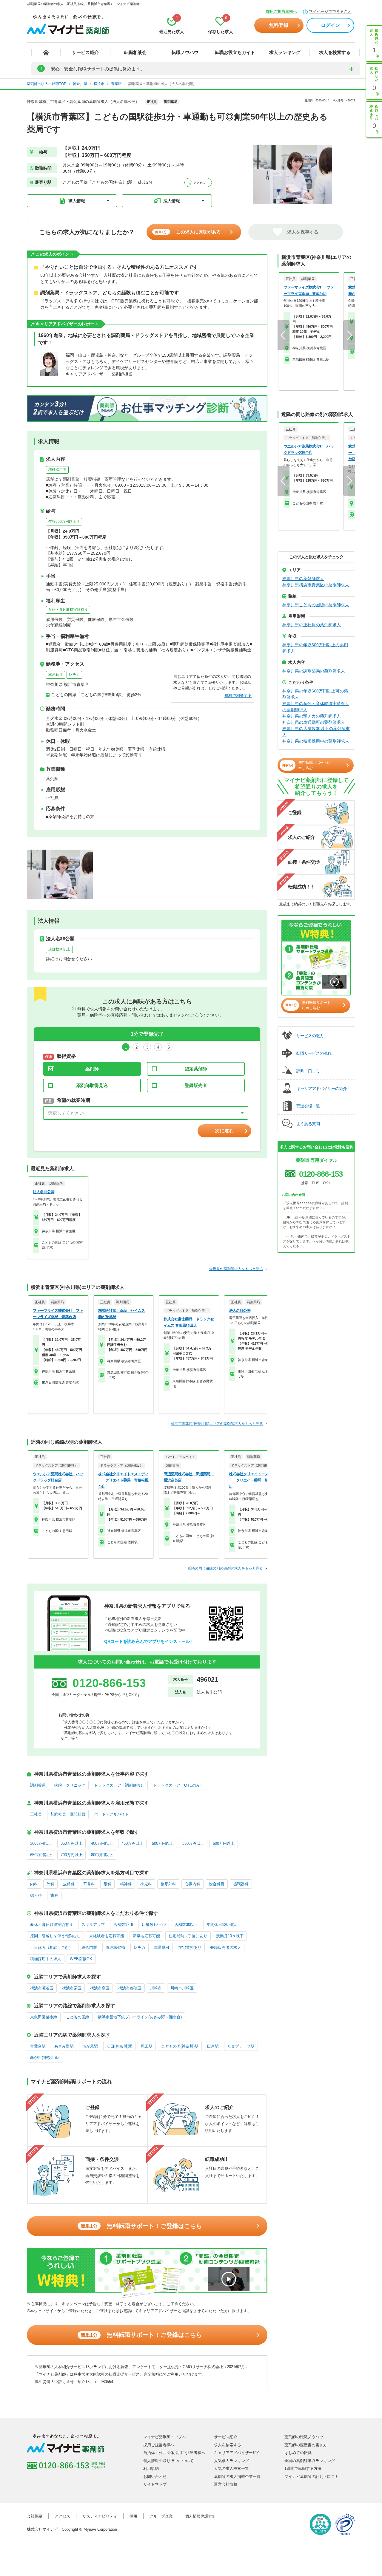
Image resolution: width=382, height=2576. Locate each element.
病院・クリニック (70, 1785)
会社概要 (35, 2516)
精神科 (126, 1884)
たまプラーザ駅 (241, 2046)
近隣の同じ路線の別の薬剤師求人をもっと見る (225, 1568)
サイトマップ (155, 2484)
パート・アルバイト (111, 1814)
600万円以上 (224, 1843)
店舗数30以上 (59, 949)
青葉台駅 (38, 2046)
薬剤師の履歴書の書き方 (306, 2445)
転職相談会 (135, 52)
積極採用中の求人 (46, 1959)
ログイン (330, 25)
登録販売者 (196, 1085)
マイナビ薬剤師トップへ (165, 2437)
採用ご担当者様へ (281, 11)
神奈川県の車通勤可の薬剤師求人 (314, 722)
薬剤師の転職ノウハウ (304, 2437)
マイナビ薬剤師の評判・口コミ (312, 2477)
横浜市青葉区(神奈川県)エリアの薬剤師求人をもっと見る (217, 1424)
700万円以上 (71, 1855)
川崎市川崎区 (182, 1988)
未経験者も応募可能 (107, 1936)
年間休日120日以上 (223, 1925)
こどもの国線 (78, 2017)
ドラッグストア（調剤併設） (119, 1785)
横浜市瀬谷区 (42, 1988)
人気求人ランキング (231, 2461)
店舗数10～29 (154, 1925)
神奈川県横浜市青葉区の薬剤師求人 (316, 585)
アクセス (199, 183)
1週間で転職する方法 (303, 2468)
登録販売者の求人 (226, 1948)
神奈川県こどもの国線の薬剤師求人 (316, 605)
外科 (50, 1884)
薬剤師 (92, 1069)
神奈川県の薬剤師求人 (303, 579)
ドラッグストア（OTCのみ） (178, 1785)
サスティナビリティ (100, 2516)
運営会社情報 (226, 2484)
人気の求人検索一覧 (231, 2468)
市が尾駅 (90, 2046)
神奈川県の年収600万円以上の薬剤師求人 (315, 648)
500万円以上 (163, 1843)
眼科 (107, 1884)
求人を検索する (335, 52)
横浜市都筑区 (130, 1988)
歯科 (54, 1895)
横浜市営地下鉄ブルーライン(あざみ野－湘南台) (140, 2017)
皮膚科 (69, 1884)
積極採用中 (57, 470)
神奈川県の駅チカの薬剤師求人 (312, 716)
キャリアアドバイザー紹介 (237, 2453)
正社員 (36, 1814)
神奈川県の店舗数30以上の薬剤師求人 (316, 732)
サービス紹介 (85, 52)
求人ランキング (285, 52)
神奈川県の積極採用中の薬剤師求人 (316, 741)
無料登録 (279, 25)
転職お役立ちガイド (235, 52)
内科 (34, 1884)
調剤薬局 (38, 1785)
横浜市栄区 (72, 1988)
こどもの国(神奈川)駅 (180, 2046)
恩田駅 (147, 2046)
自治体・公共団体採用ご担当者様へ (174, 2453)
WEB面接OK (81, 1959)
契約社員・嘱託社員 (68, 1814)
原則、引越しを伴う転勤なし (55, 1936)
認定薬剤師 (196, 1069)
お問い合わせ (155, 2477)
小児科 (146, 1884)
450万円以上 (132, 1843)
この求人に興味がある (188, 232)
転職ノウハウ (185, 52)
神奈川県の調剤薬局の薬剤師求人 (314, 671)
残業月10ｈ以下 (230, 1936)
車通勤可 (56, 675)
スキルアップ (93, 1925)
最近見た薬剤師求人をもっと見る (236, 1269)
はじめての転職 (298, 2453)
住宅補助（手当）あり (188, 1936)
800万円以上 (102, 1855)
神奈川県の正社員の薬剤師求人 (312, 625)
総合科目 (217, 1884)
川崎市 (156, 1988)
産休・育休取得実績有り (68, 610)
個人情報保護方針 (201, 2516)
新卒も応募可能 (146, 1936)
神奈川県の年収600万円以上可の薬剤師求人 (315, 694)
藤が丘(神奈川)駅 (45, 2058)
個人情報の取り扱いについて (168, 2461)
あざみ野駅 (64, 2046)
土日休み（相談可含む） (51, 1948)
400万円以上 (102, 1843)
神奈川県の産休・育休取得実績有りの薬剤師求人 (316, 707)
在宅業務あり (190, 1948)
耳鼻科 (89, 1884)
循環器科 (241, 1884)
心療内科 (192, 1884)
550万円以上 (193, 1843)
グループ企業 (161, 2516)
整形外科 (168, 1884)
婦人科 (36, 1895)
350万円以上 (71, 1843)
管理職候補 (115, 1948)
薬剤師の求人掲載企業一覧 (237, 2477)
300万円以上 (41, 1843)
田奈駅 (213, 2046)
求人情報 (77, 201)
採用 (133, 2516)
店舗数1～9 (123, 1925)
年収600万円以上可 (64, 522)
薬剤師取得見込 (92, 1085)
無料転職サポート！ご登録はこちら (141, 2226)
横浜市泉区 (100, 1988)
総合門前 (89, 1948)
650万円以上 (41, 1855)
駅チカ (74, 675)
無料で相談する (238, 696)
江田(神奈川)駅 (119, 2046)
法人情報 (172, 201)
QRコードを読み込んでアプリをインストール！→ (151, 1641)
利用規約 (151, 2468)
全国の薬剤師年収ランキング (310, 2461)
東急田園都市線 (44, 2017)
